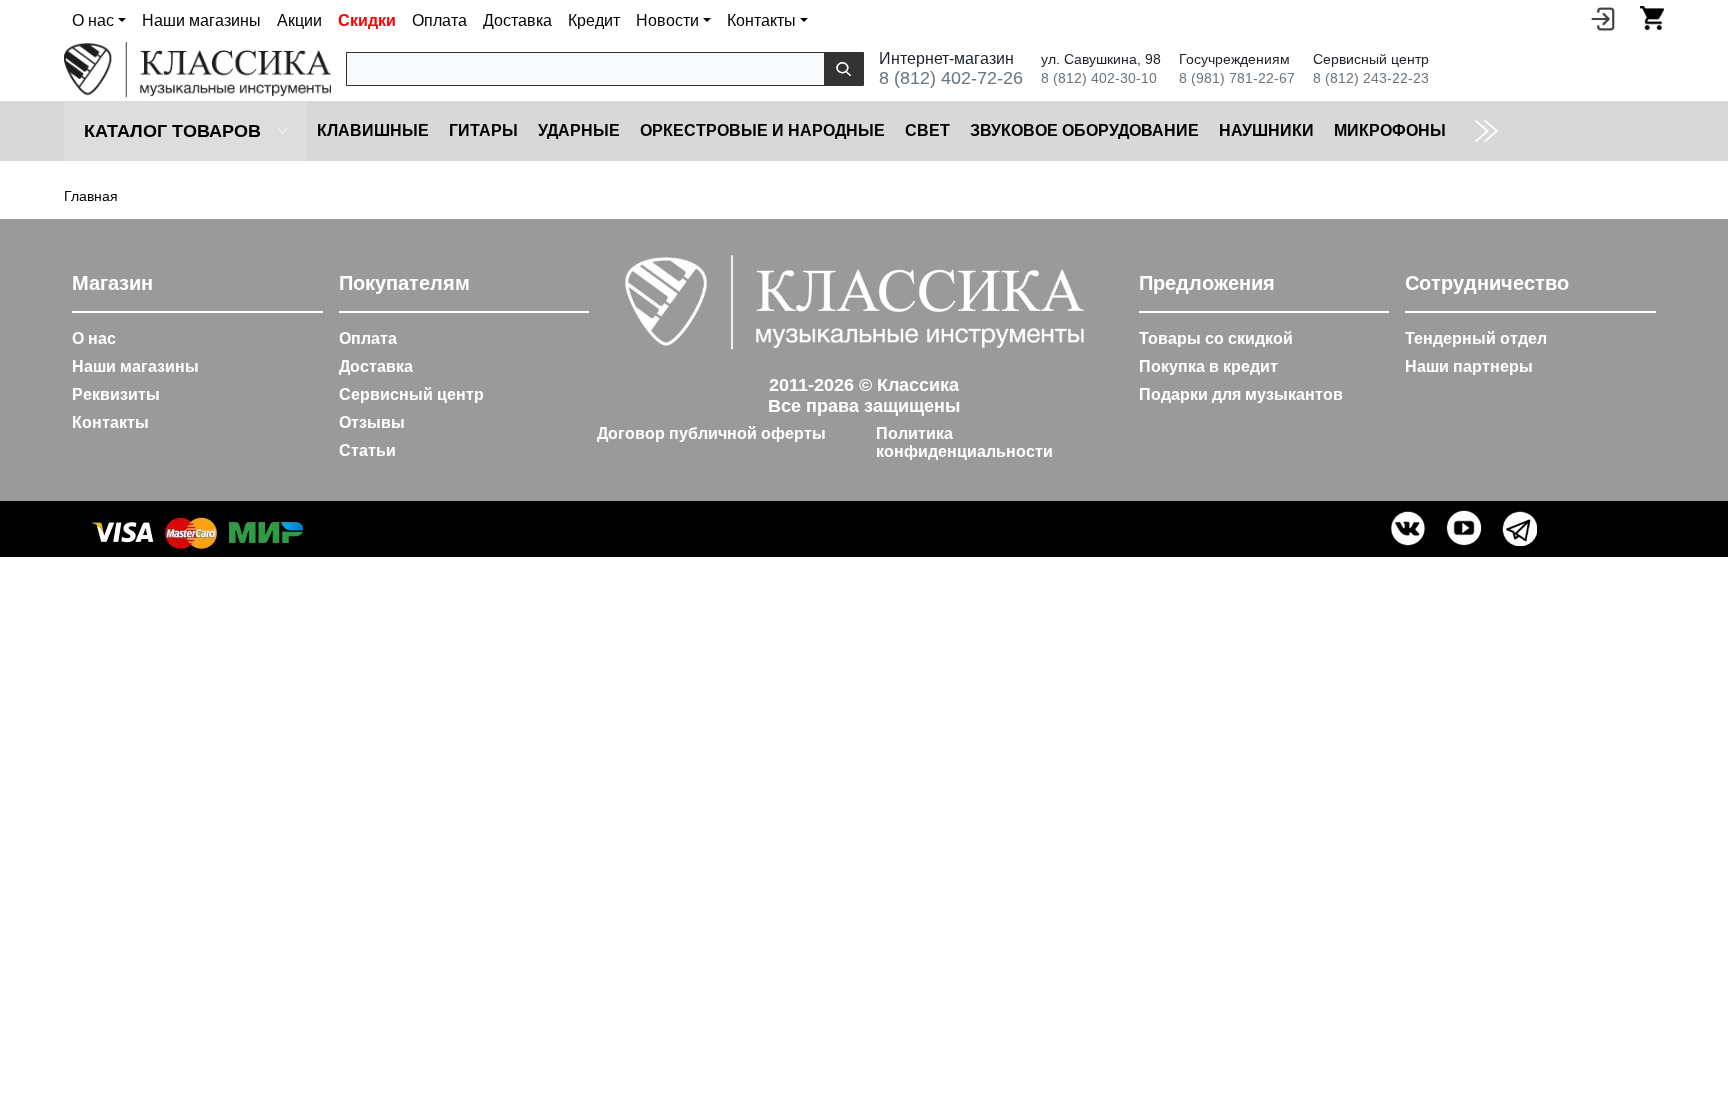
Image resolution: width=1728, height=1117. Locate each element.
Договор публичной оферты (711, 433)
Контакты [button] (761, 20)
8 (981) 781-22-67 (1237, 78)
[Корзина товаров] (1652, 18)
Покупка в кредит (1208, 366)
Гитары (483, 130)
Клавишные (373, 130)
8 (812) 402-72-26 (951, 78)
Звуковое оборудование (1084, 130)
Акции (299, 20)
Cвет (927, 130)
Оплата (439, 20)
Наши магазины (201, 20)
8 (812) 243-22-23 (1371, 78)
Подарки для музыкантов (1241, 394)
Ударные (579, 130)
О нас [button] (93, 20)
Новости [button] (667, 20)
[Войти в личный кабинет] (1603, 18)
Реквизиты (116, 394)
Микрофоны (1390, 130)
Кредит (594, 20)
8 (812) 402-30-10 (1099, 78)
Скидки (367, 20)
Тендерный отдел (1476, 338)
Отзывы (372, 422)
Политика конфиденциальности (964, 442)
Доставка (517, 20)
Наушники (1266, 130)
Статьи (367, 450)
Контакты (110, 422)
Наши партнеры (1469, 366)
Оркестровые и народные (762, 130)
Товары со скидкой (1216, 338)
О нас (94, 338)
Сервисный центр (411, 394)
